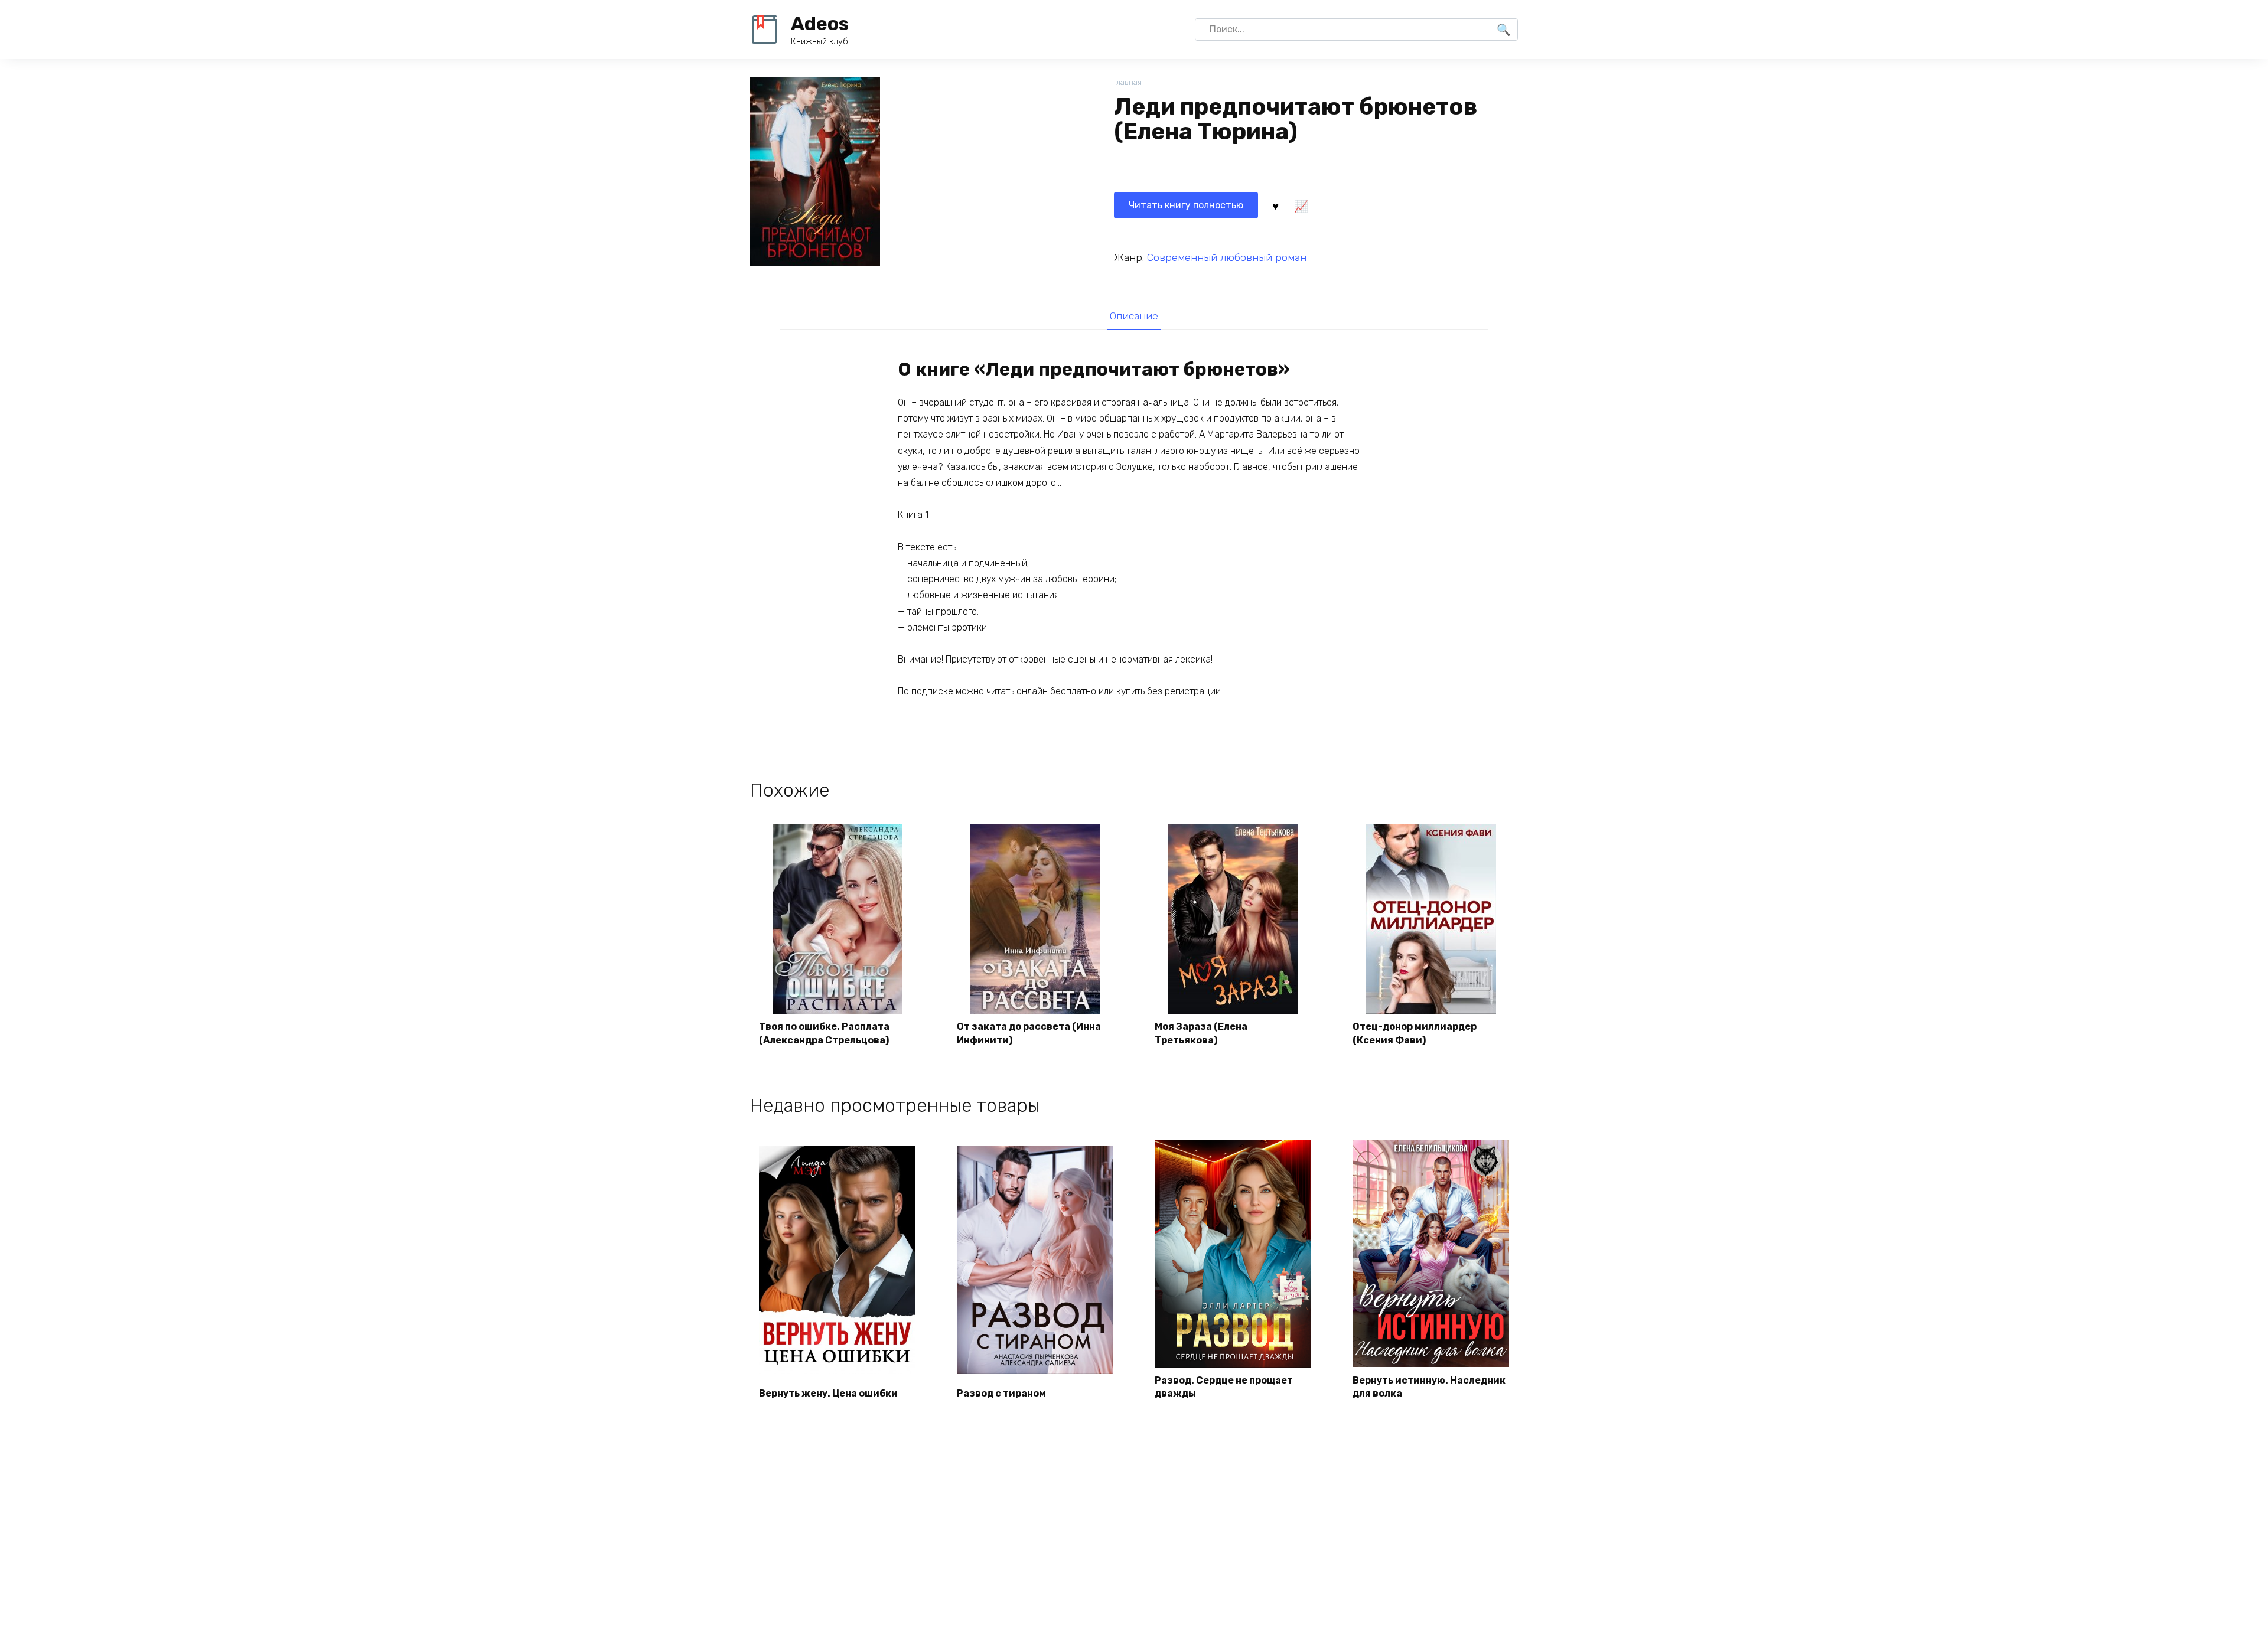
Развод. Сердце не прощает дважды (1224, 1387)
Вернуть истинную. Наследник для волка (1429, 1387)
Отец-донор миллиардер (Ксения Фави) (1415, 1033)
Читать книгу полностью (1186, 205)
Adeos (820, 24)
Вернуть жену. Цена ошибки (828, 1393)
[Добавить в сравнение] (1301, 205)
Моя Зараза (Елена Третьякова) (1201, 1033)
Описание (1134, 316)
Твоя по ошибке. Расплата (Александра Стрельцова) (824, 1033)
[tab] (1134, 316)
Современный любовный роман (1227, 257)
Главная (1128, 82)
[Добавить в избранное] (1275, 205)
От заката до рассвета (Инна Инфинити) (1029, 1033)
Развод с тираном (1001, 1393)
